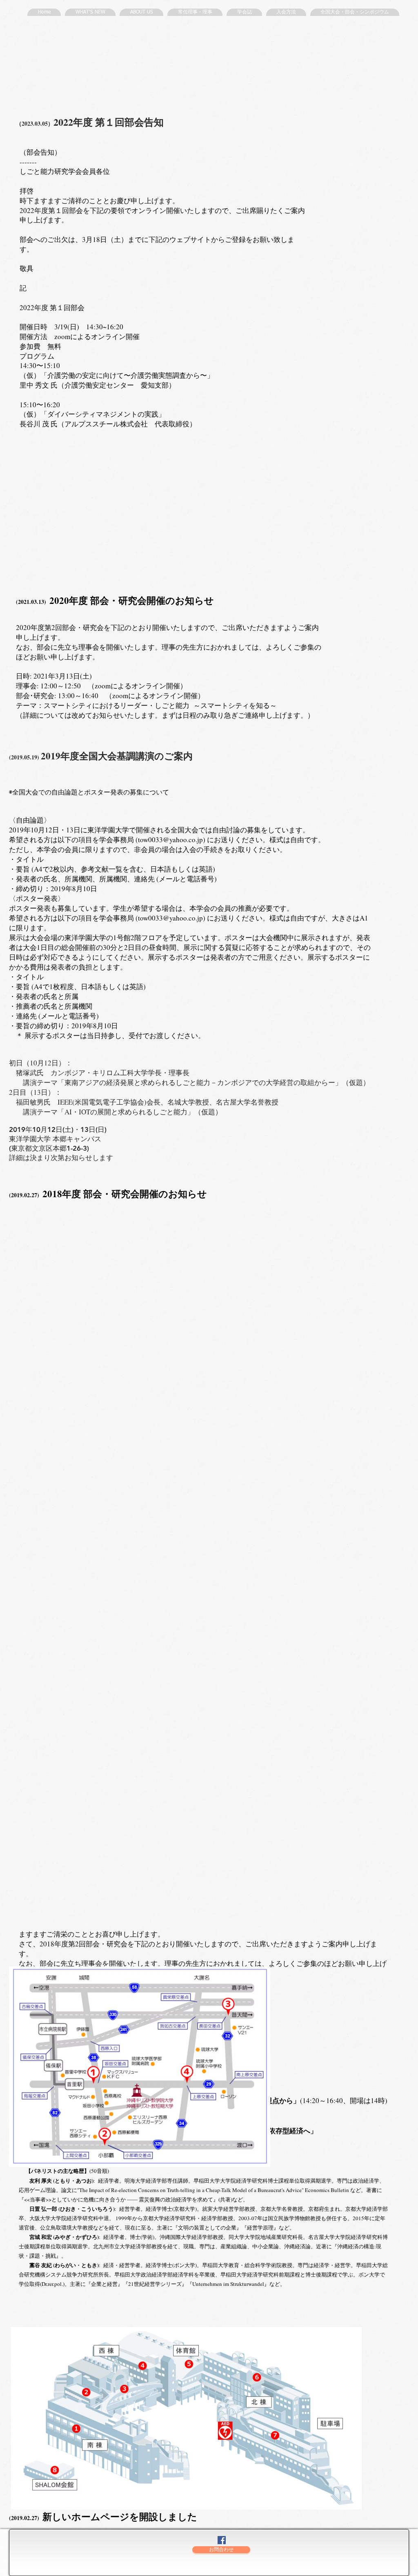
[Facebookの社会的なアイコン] (222, 2540)
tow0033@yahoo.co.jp (170, 840)
